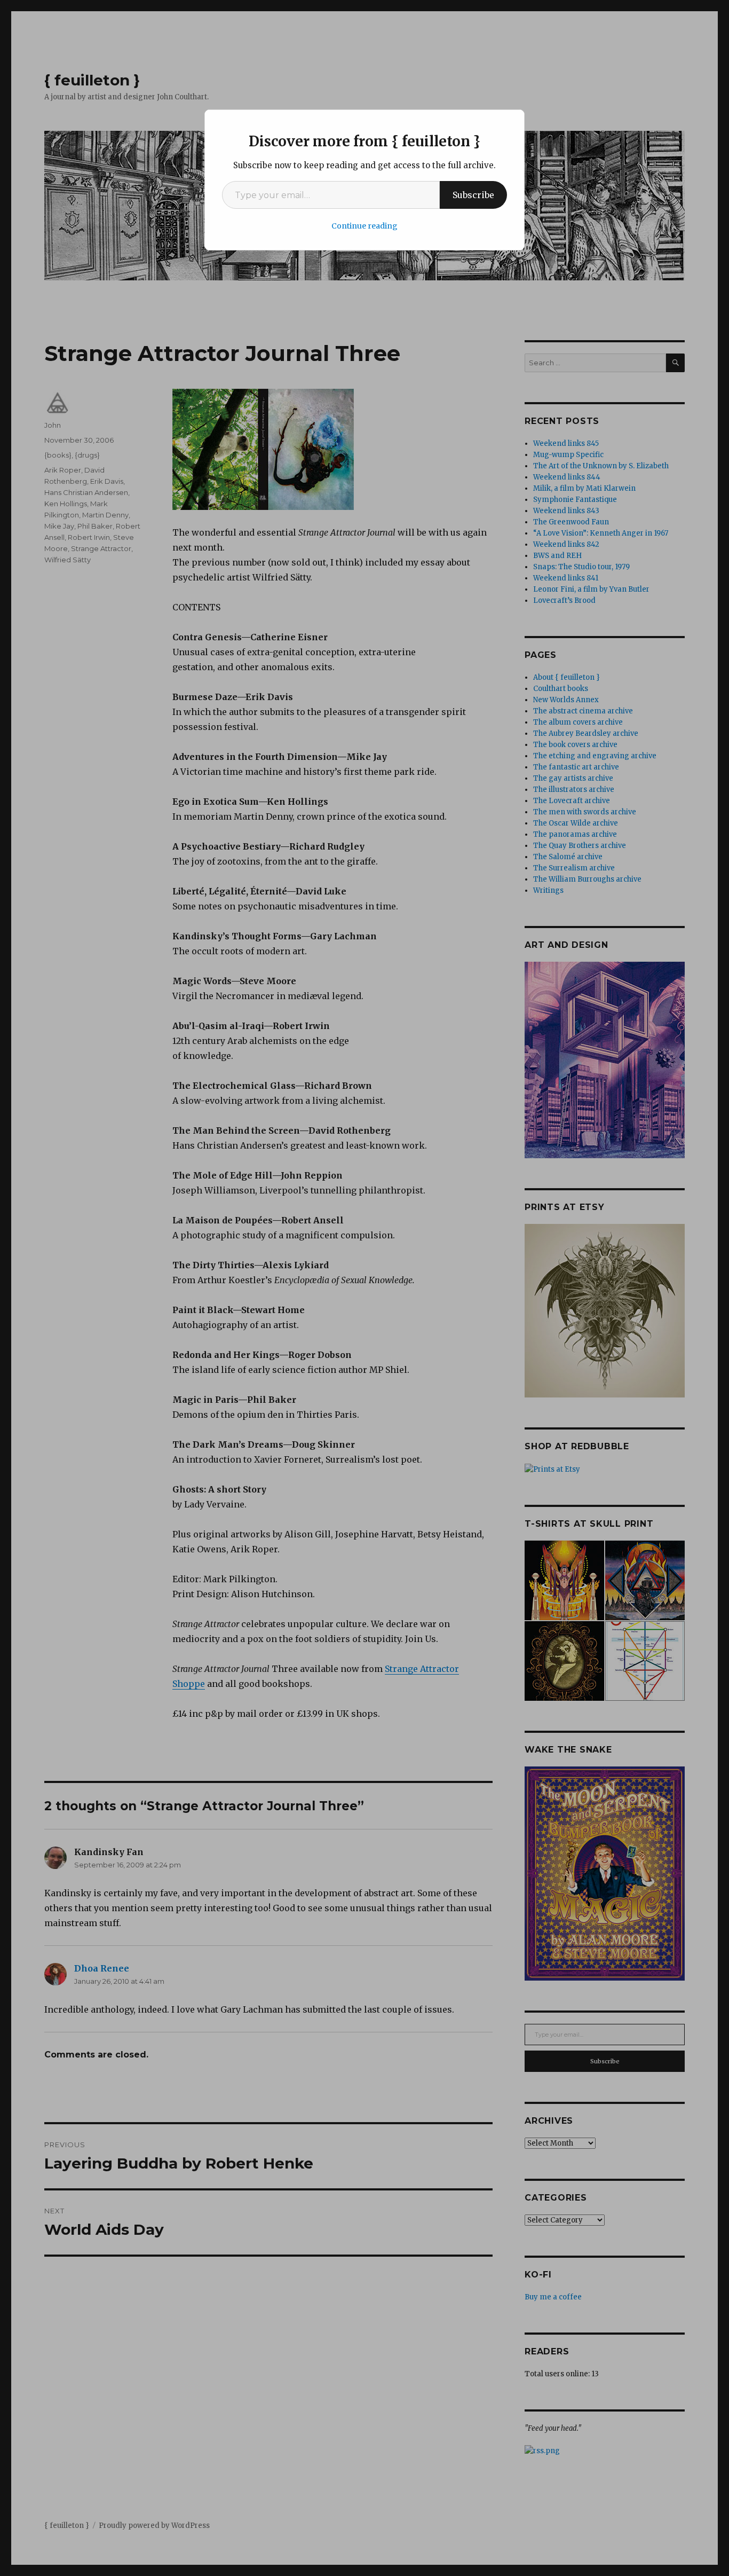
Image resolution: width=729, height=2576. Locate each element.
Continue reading (364, 226)
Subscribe (473, 195)
